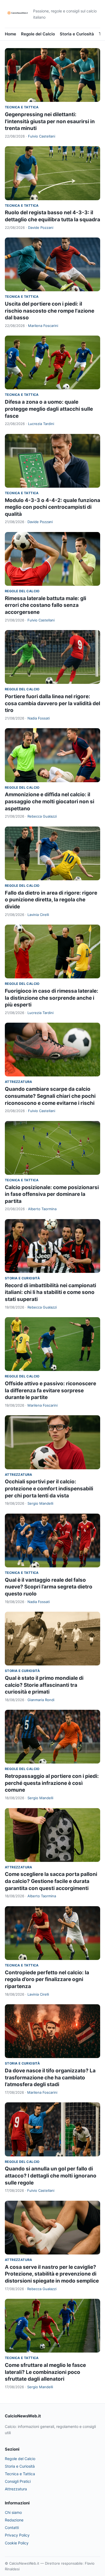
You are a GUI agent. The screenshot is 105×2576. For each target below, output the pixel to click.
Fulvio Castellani (42, 136)
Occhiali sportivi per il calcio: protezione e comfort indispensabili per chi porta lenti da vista (49, 1488)
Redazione (14, 2520)
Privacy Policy (17, 2535)
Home (10, 34)
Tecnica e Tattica (22, 107)
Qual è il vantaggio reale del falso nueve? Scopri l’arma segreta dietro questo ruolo (49, 1587)
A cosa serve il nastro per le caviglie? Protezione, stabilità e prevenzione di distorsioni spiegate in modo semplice (52, 2274)
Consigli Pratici (18, 2481)
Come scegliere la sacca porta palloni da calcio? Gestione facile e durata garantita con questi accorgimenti (51, 1881)
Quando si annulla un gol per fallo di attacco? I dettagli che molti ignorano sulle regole (51, 2176)
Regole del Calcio (38, 34)
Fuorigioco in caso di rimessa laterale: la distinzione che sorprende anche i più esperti (52, 998)
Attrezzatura (19, 1082)
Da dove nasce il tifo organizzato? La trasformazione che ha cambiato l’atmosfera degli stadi (50, 2077)
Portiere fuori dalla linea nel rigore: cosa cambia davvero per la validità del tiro (52, 703)
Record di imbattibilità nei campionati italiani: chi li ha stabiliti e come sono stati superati (50, 1292)
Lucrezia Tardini (41, 424)
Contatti (12, 2528)
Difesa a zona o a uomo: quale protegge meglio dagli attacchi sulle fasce (49, 409)
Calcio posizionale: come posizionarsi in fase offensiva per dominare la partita (52, 1194)
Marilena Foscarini (43, 326)
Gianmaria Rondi (41, 1700)
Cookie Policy (17, 2543)
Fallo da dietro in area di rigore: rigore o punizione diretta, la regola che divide (51, 900)
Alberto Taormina (42, 1209)
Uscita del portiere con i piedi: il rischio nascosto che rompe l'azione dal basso (50, 311)
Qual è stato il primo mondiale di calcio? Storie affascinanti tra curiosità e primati (44, 1685)
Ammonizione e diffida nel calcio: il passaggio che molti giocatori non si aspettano (50, 801)
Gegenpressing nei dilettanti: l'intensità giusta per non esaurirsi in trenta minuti (50, 121)
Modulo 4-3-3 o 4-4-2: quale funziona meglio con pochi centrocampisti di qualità (52, 507)
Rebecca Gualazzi (42, 816)
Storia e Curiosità (77, 34)
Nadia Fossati (39, 718)
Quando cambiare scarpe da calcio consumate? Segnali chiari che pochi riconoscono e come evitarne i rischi (50, 1096)
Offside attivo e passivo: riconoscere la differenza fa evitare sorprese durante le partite (50, 1390)
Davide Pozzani (41, 228)
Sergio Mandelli (40, 1503)
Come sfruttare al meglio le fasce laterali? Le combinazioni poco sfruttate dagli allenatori (45, 2372)
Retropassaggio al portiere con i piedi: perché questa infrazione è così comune (52, 1783)
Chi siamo (13, 2512)
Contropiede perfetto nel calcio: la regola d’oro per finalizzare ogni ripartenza (47, 1979)
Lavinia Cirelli (38, 915)
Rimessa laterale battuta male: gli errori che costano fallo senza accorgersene (45, 605)
